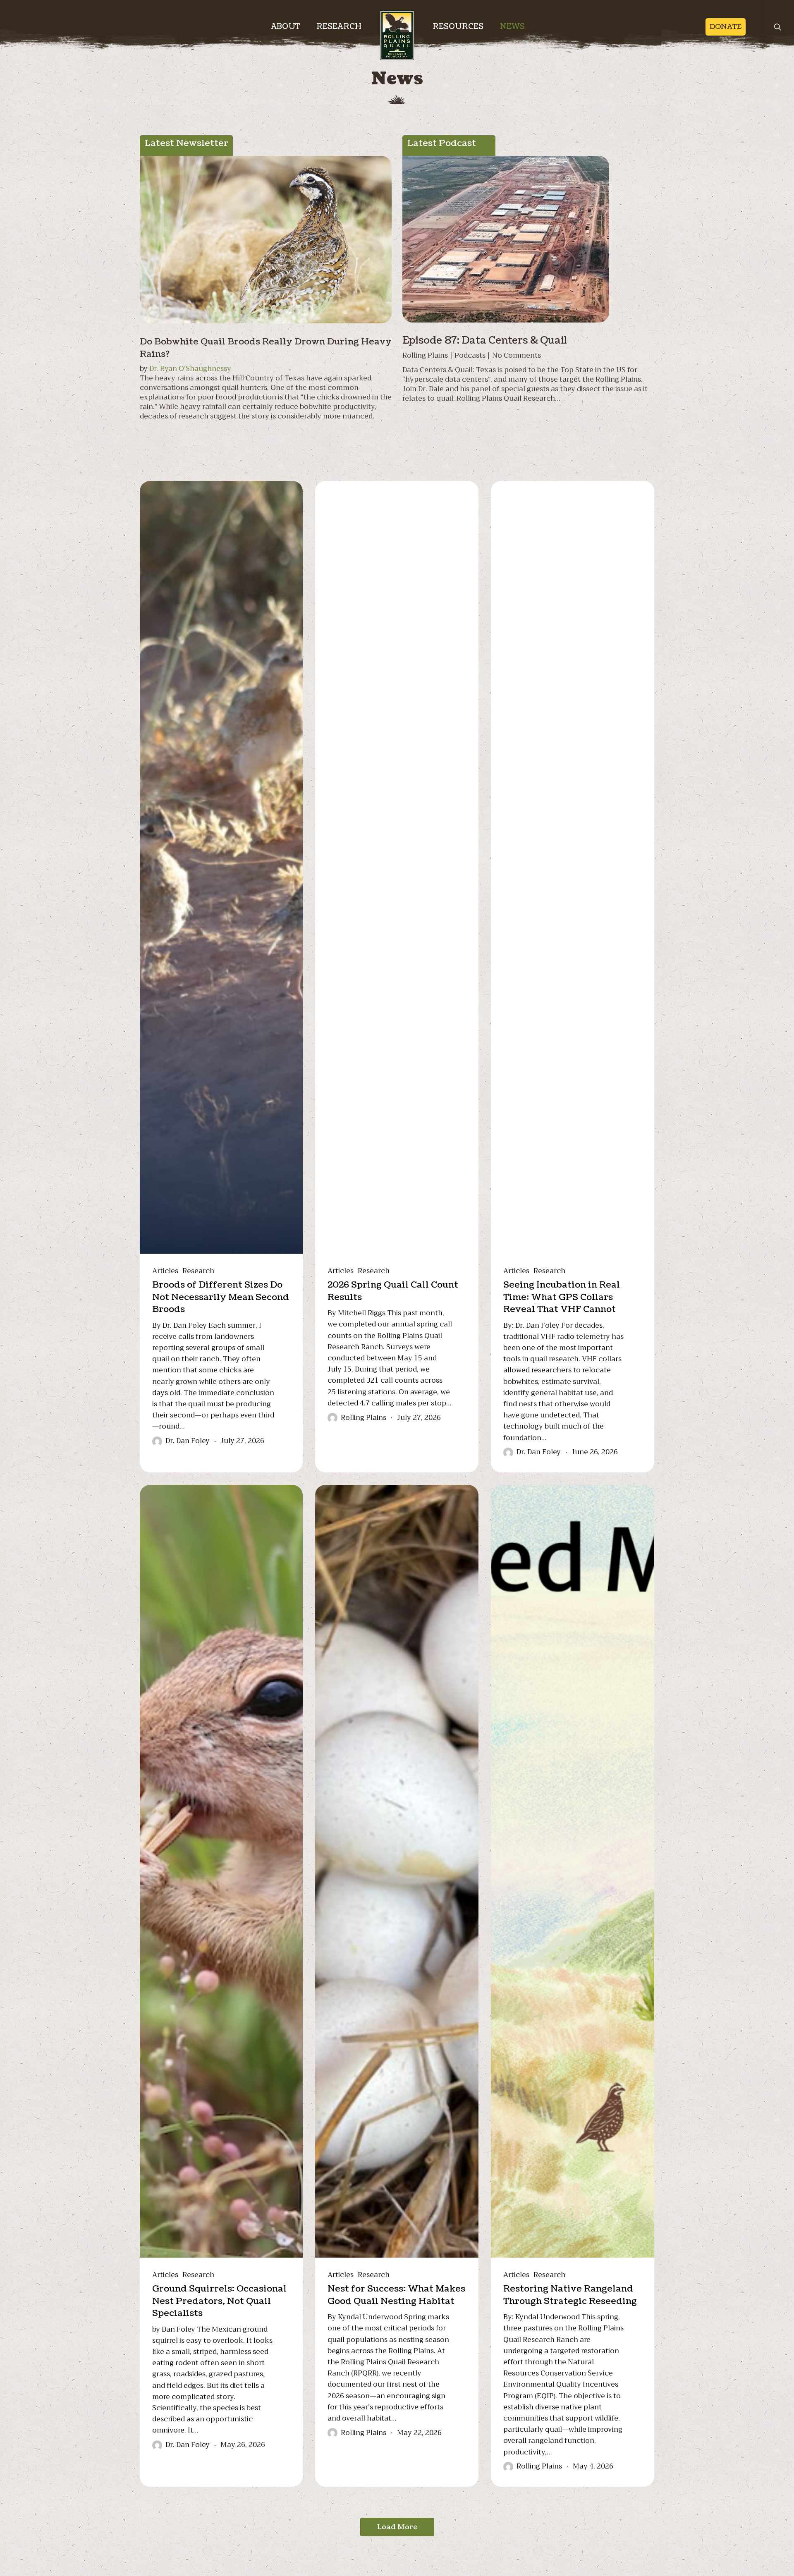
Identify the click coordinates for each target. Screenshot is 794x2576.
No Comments (517, 355)
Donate (726, 27)
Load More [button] (397, 2527)
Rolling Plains (425, 355)
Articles (165, 1271)
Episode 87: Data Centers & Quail (485, 340)
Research (198, 1271)
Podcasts (470, 355)
